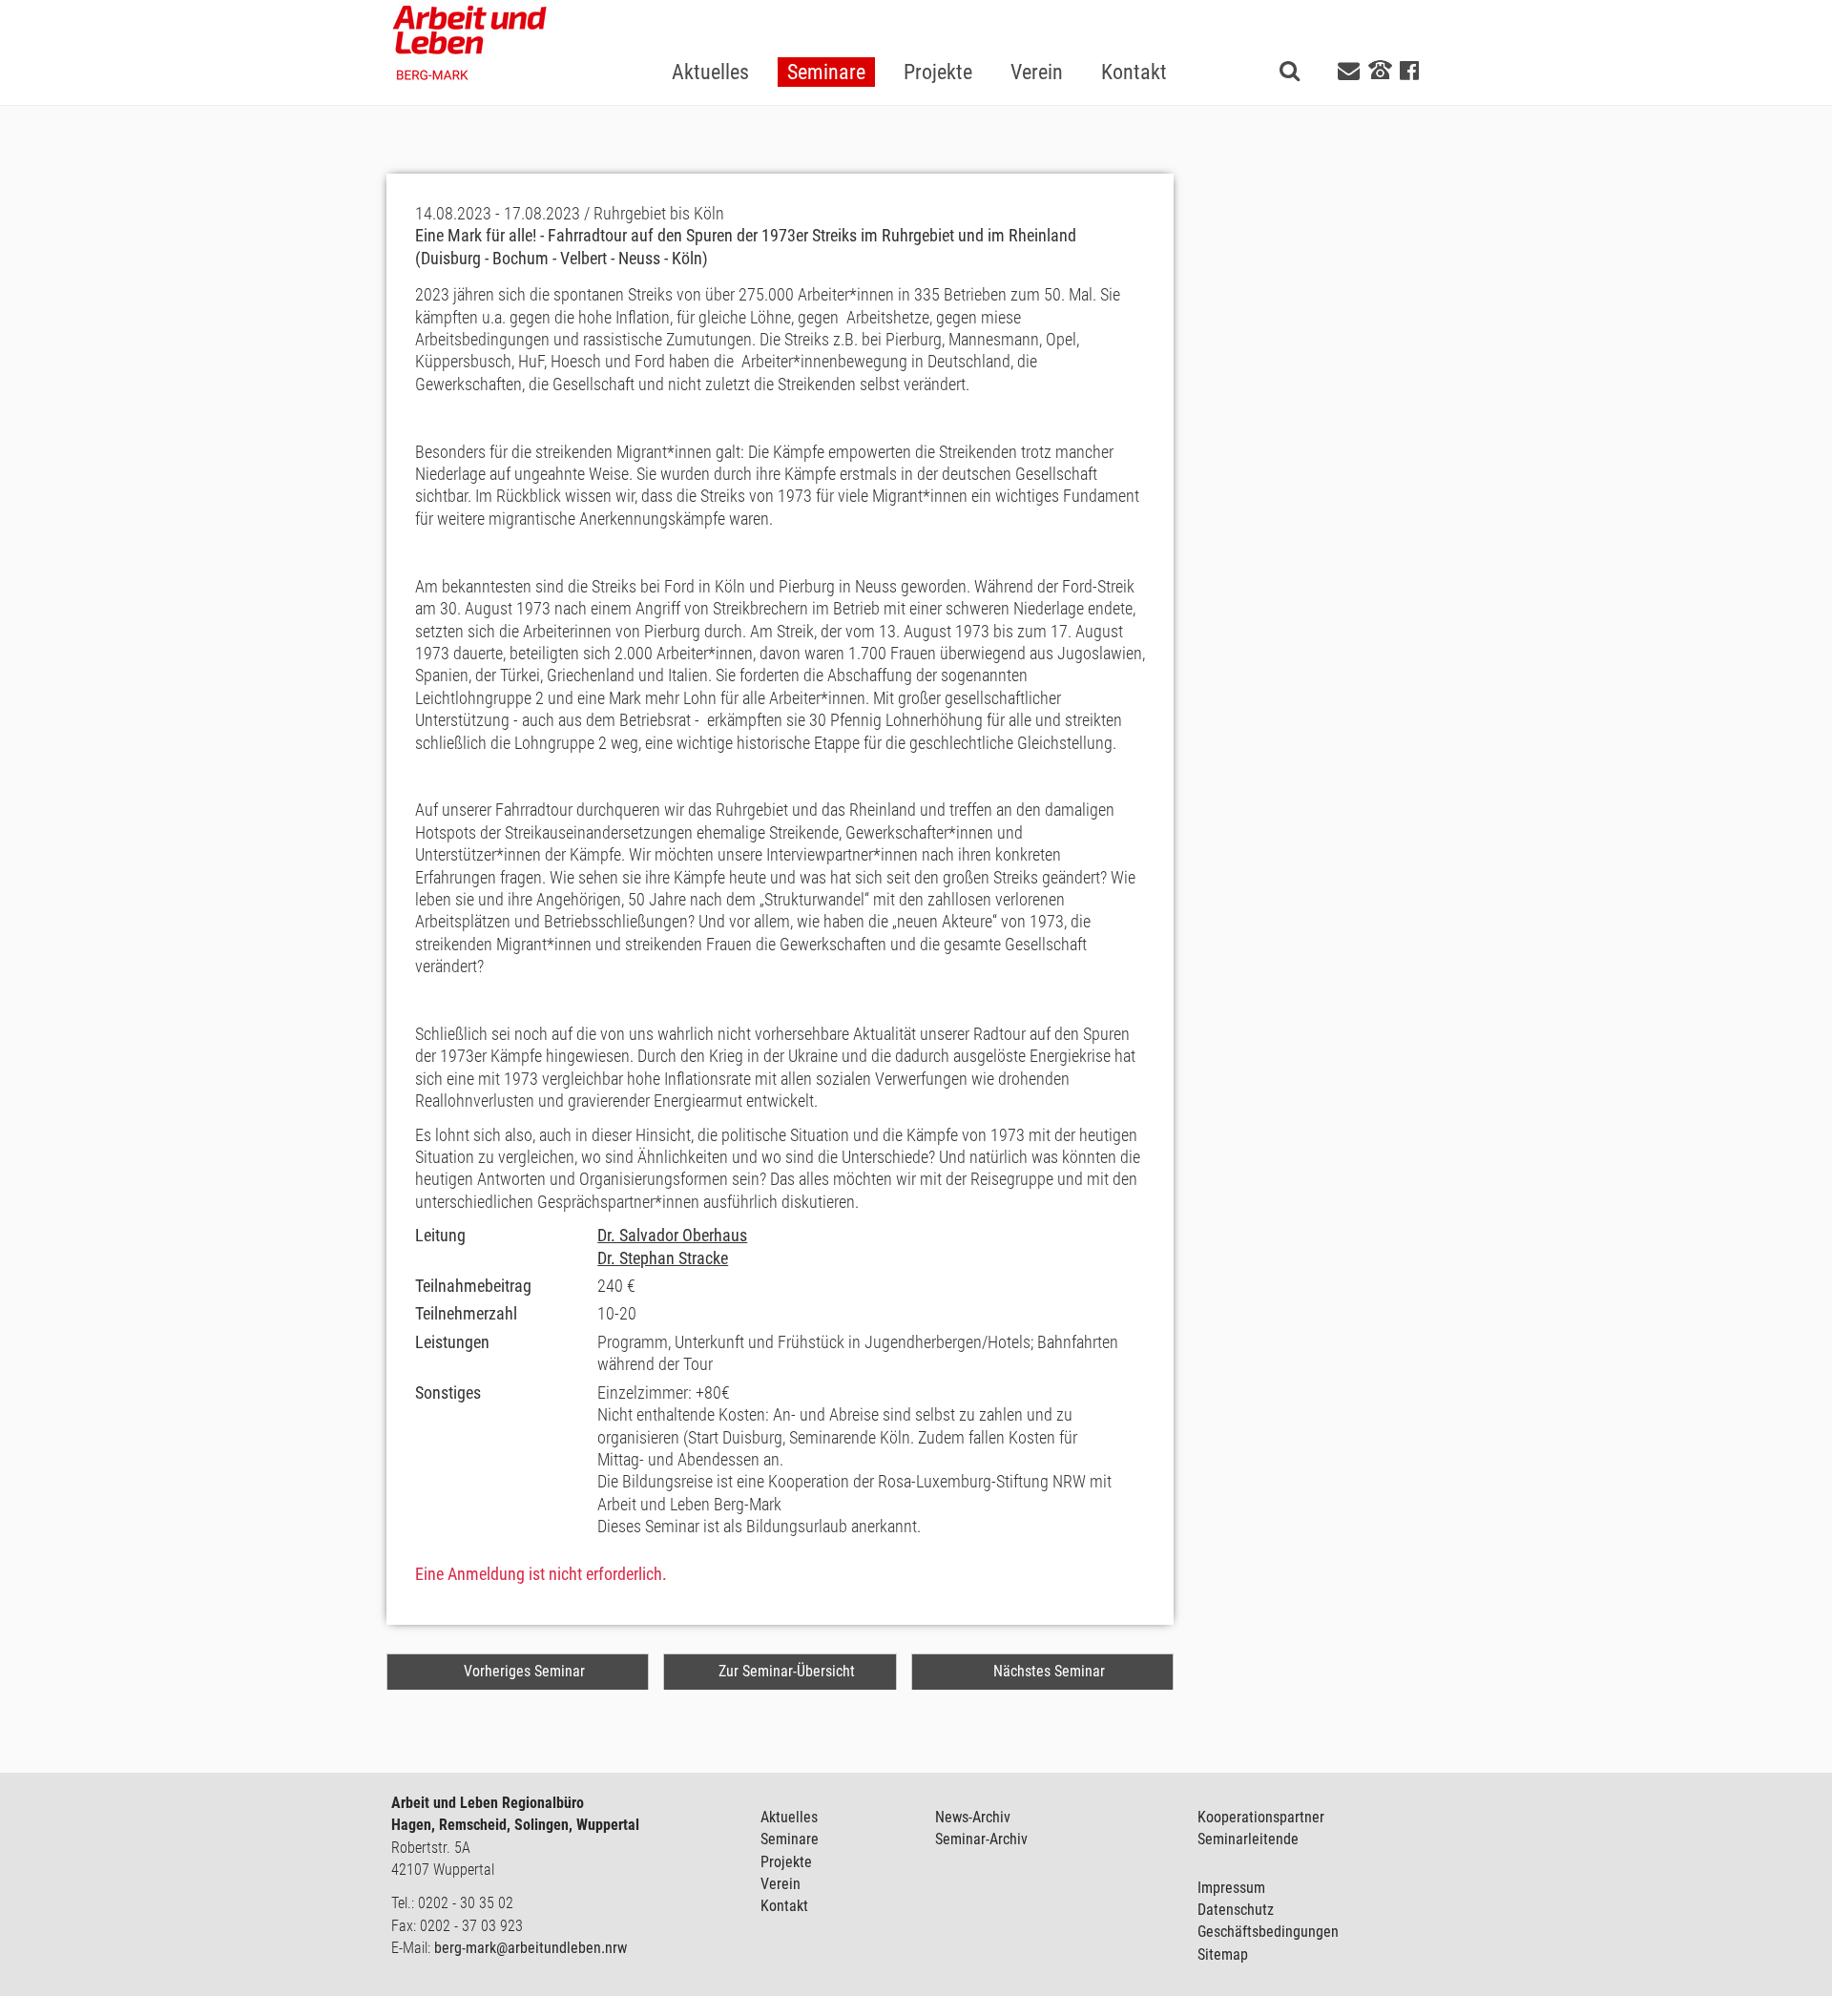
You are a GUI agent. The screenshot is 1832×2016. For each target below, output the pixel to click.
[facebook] (1409, 71)
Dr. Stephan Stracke (663, 1258)
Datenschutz (1236, 1910)
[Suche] (1290, 71)
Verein (781, 1884)
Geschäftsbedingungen (1268, 1932)
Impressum (1231, 1888)
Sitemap (1223, 1954)
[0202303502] (1380, 70)
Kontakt (784, 1906)
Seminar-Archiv (981, 1839)
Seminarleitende (1248, 1839)
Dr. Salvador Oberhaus (672, 1235)
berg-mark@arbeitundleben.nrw (531, 1948)
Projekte (786, 1862)
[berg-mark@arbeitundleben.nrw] (1351, 71)
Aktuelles (789, 1817)
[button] (826, 42)
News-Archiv (973, 1817)
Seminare (790, 1839)
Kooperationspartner (1261, 1817)
